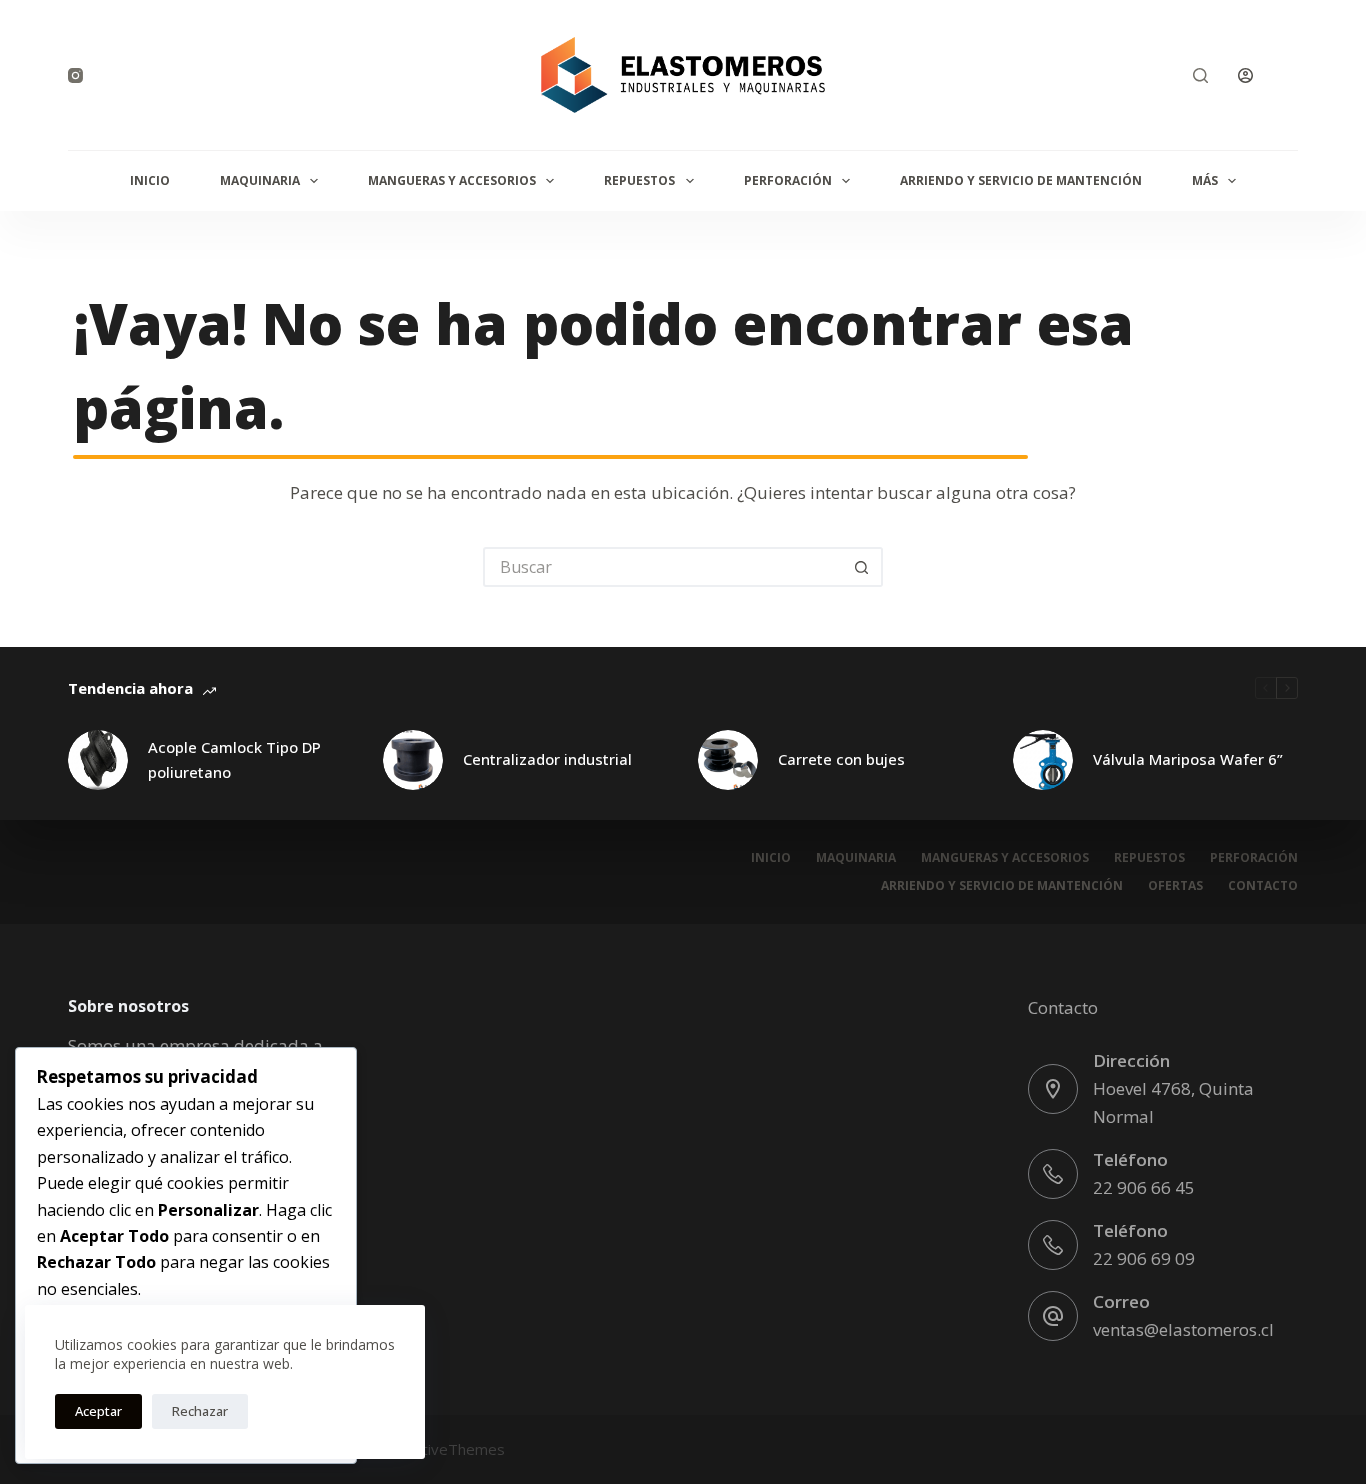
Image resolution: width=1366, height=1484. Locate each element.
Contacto (1263, 886)
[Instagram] (75, 75)
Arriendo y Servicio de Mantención (1021, 180)
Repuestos (639, 180)
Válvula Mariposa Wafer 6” (1188, 759)
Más (1205, 180)
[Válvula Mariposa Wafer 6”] (1043, 760)
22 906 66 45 (1144, 1187)
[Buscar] (1200, 75)
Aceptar (98, 1411)
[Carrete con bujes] (728, 760)
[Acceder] (1245, 75)
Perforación (788, 180)
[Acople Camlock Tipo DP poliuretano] (98, 760)
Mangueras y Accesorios (452, 180)
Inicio (150, 180)
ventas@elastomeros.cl (1183, 1329)
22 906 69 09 (1144, 1258)
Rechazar (200, 1411)
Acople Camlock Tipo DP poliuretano (234, 759)
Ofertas (1175, 886)
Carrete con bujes (841, 759)
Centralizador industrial (547, 759)
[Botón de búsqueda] (863, 567)
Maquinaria (260, 180)
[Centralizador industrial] (413, 760)
